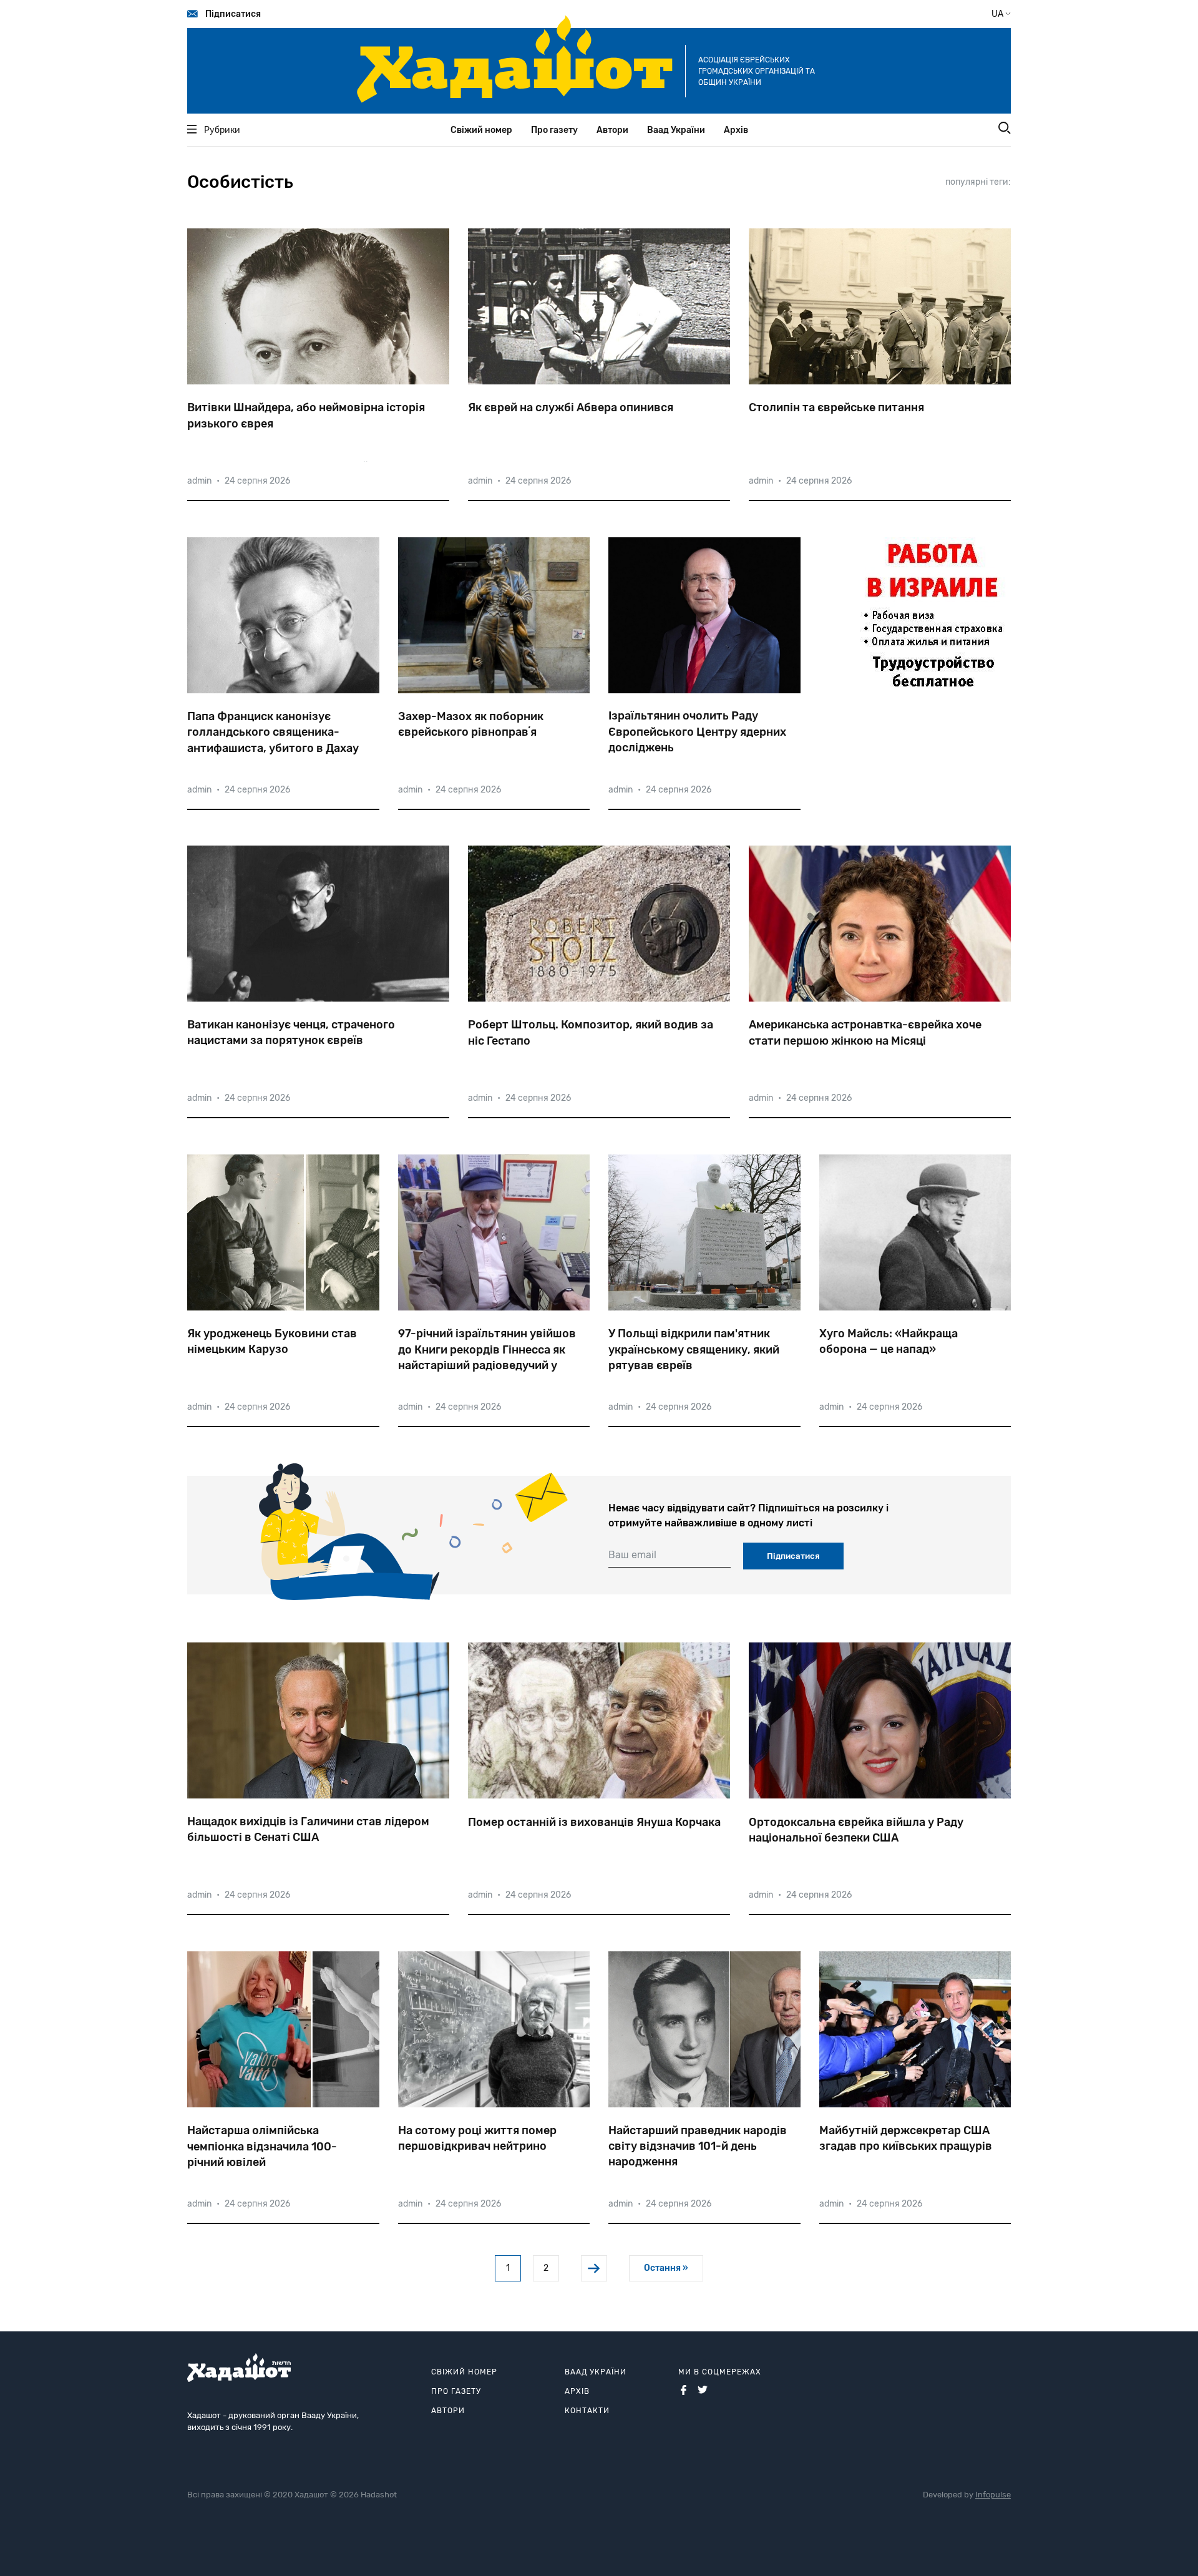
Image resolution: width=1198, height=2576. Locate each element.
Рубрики (222, 130)
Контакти (587, 2411)
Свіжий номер (481, 130)
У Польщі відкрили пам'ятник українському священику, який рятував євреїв (694, 1349)
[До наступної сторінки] (594, 2268)
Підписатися (233, 14)
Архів (736, 130)
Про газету (554, 130)
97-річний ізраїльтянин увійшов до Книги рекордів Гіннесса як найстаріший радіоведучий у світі (487, 1350)
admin (199, 481)
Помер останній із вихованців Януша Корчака (594, 1822)
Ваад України (676, 130)
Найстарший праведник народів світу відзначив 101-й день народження (698, 2146)
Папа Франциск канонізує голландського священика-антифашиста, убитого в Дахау (273, 732)
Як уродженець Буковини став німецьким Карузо (272, 1341)
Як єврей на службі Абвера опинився (571, 407)
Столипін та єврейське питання (836, 407)
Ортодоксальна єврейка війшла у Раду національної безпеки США (856, 1830)
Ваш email (632, 1555)
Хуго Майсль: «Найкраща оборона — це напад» (889, 1341)
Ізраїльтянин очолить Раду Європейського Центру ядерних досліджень (697, 731)
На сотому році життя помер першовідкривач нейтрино (477, 2138)
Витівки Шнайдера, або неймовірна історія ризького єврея (306, 415)
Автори (612, 130)
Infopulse (993, 2495)
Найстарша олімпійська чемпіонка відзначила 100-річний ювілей (262, 2146)
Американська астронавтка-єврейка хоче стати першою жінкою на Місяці (865, 1032)
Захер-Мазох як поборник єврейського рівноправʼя (471, 724)
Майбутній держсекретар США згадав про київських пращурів (906, 2138)
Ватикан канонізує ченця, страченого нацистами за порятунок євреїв (291, 1032)
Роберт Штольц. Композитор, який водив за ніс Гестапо (591, 1032)
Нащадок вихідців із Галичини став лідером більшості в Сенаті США (308, 1829)
